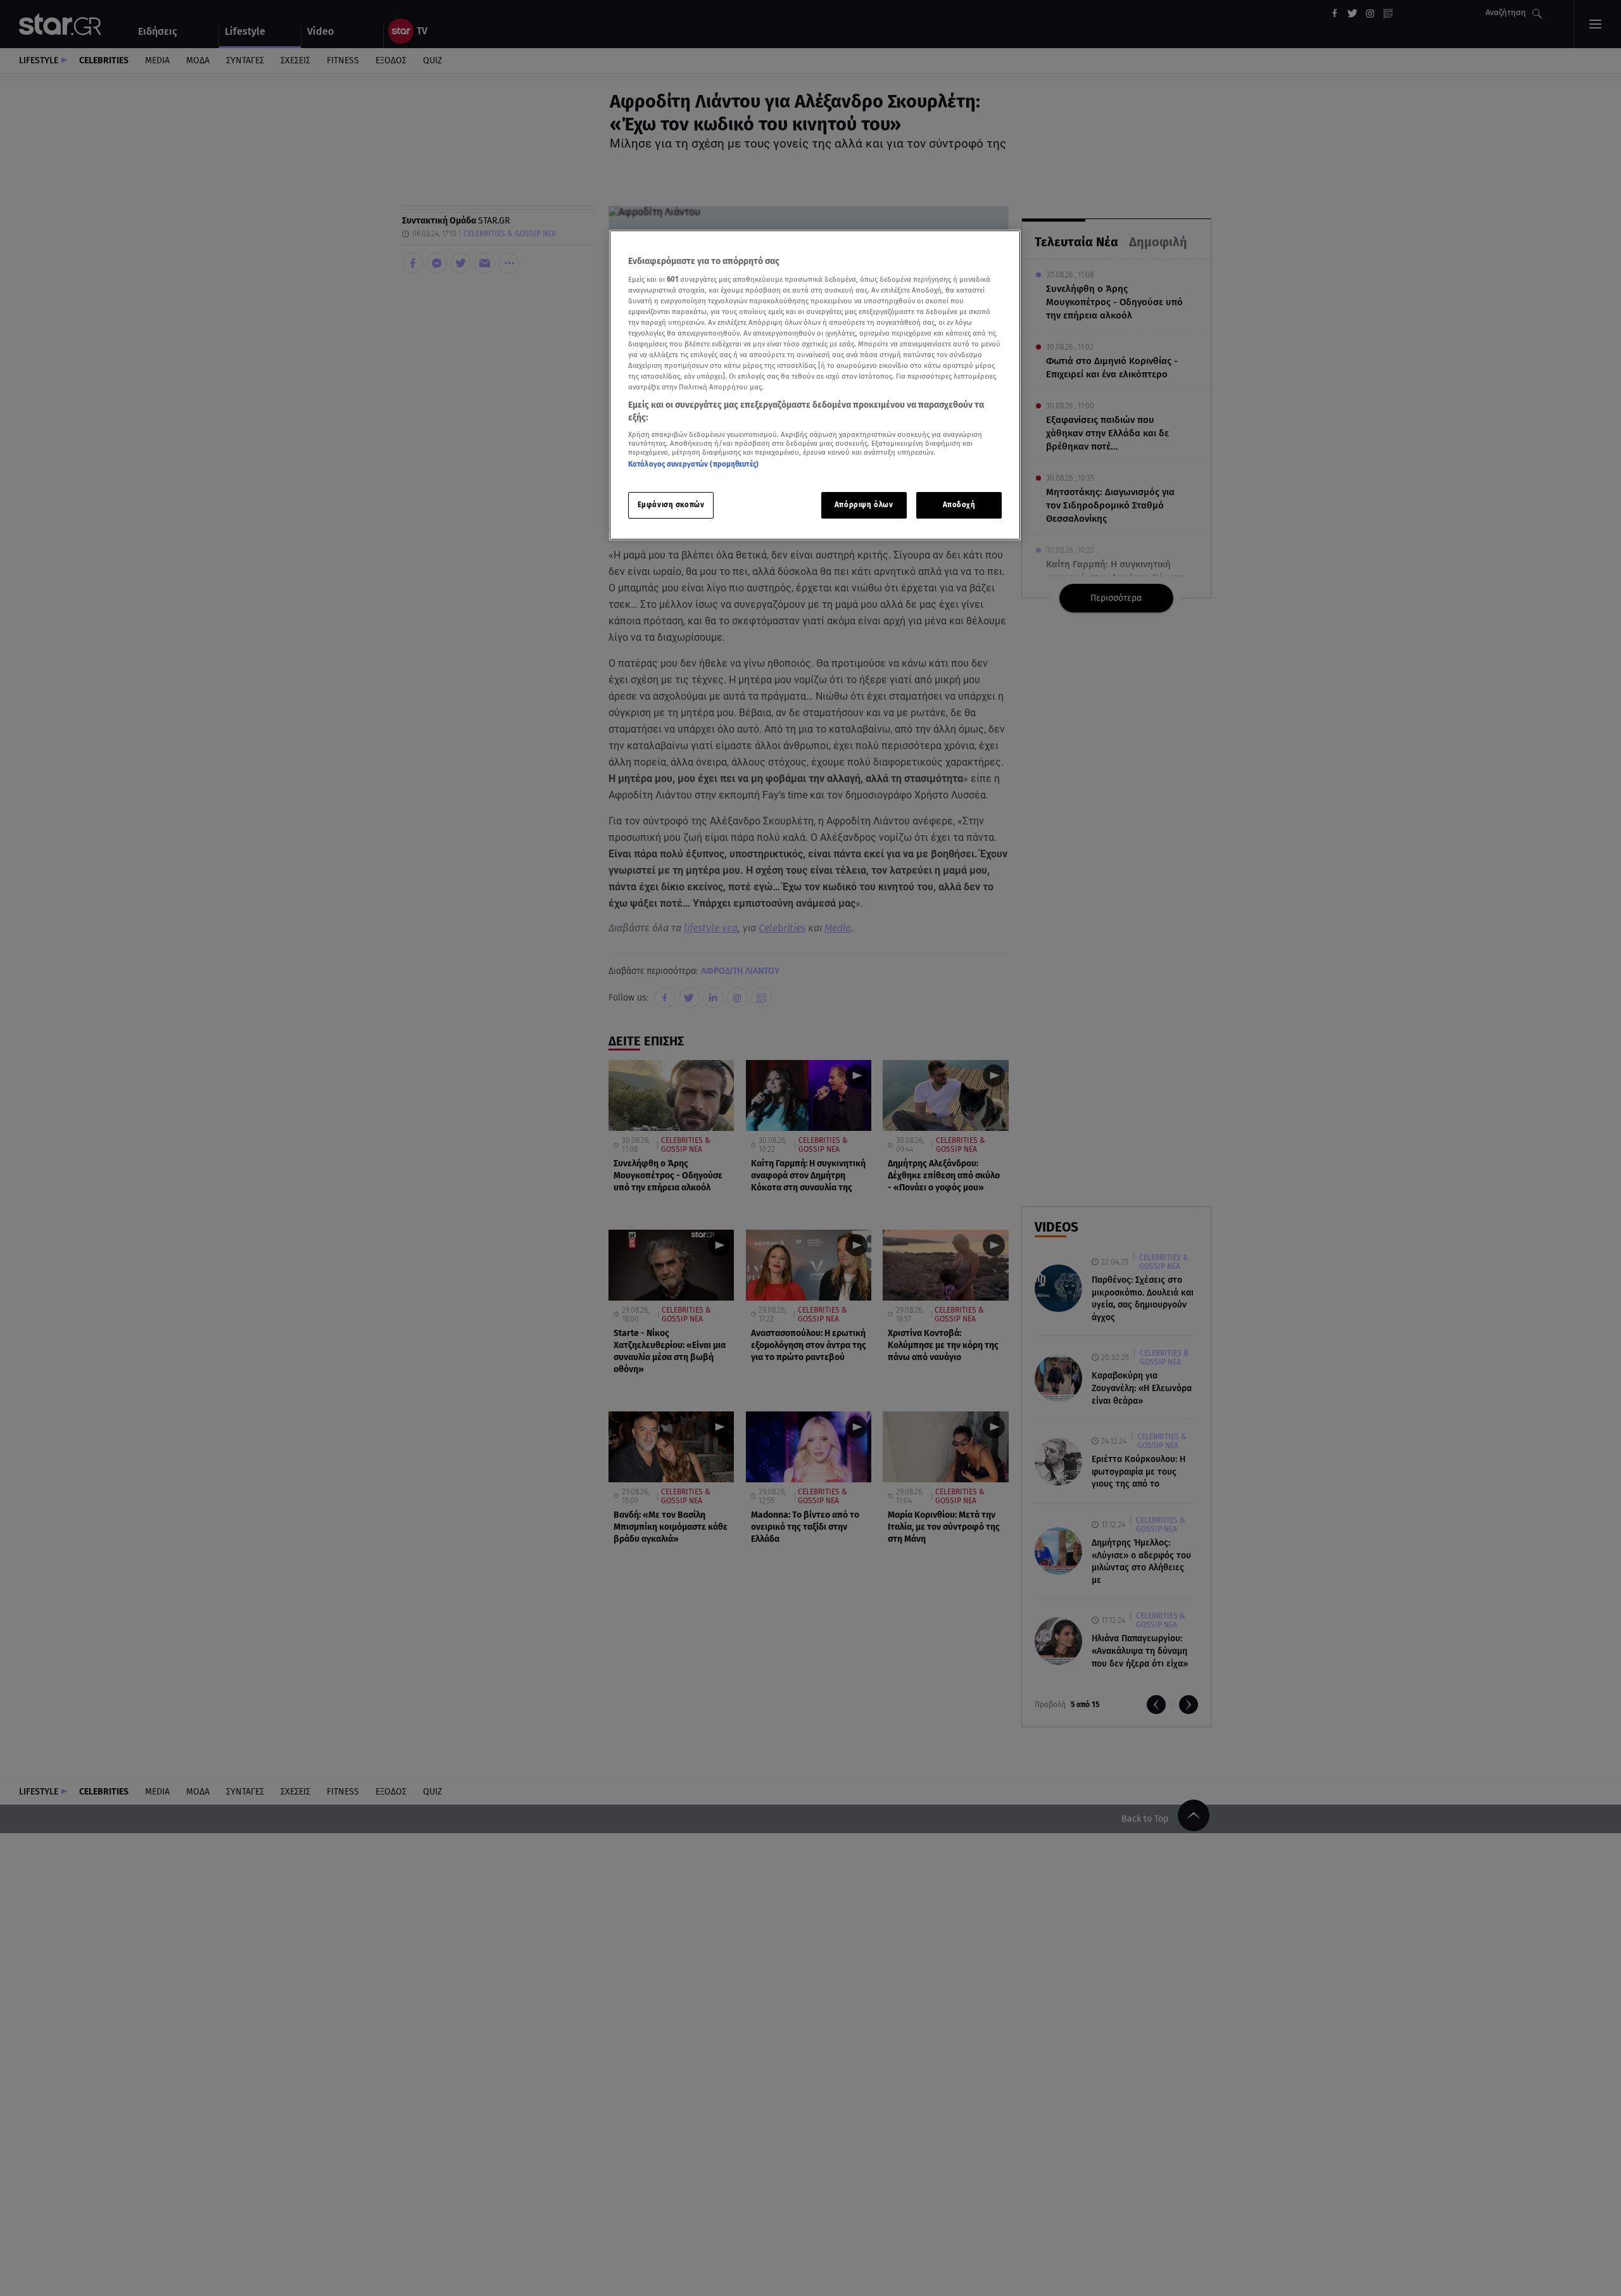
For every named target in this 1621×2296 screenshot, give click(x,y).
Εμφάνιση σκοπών (671, 504)
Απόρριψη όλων (864, 504)
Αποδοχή (959, 504)
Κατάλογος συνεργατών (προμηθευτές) (693, 464)
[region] (815, 385)
